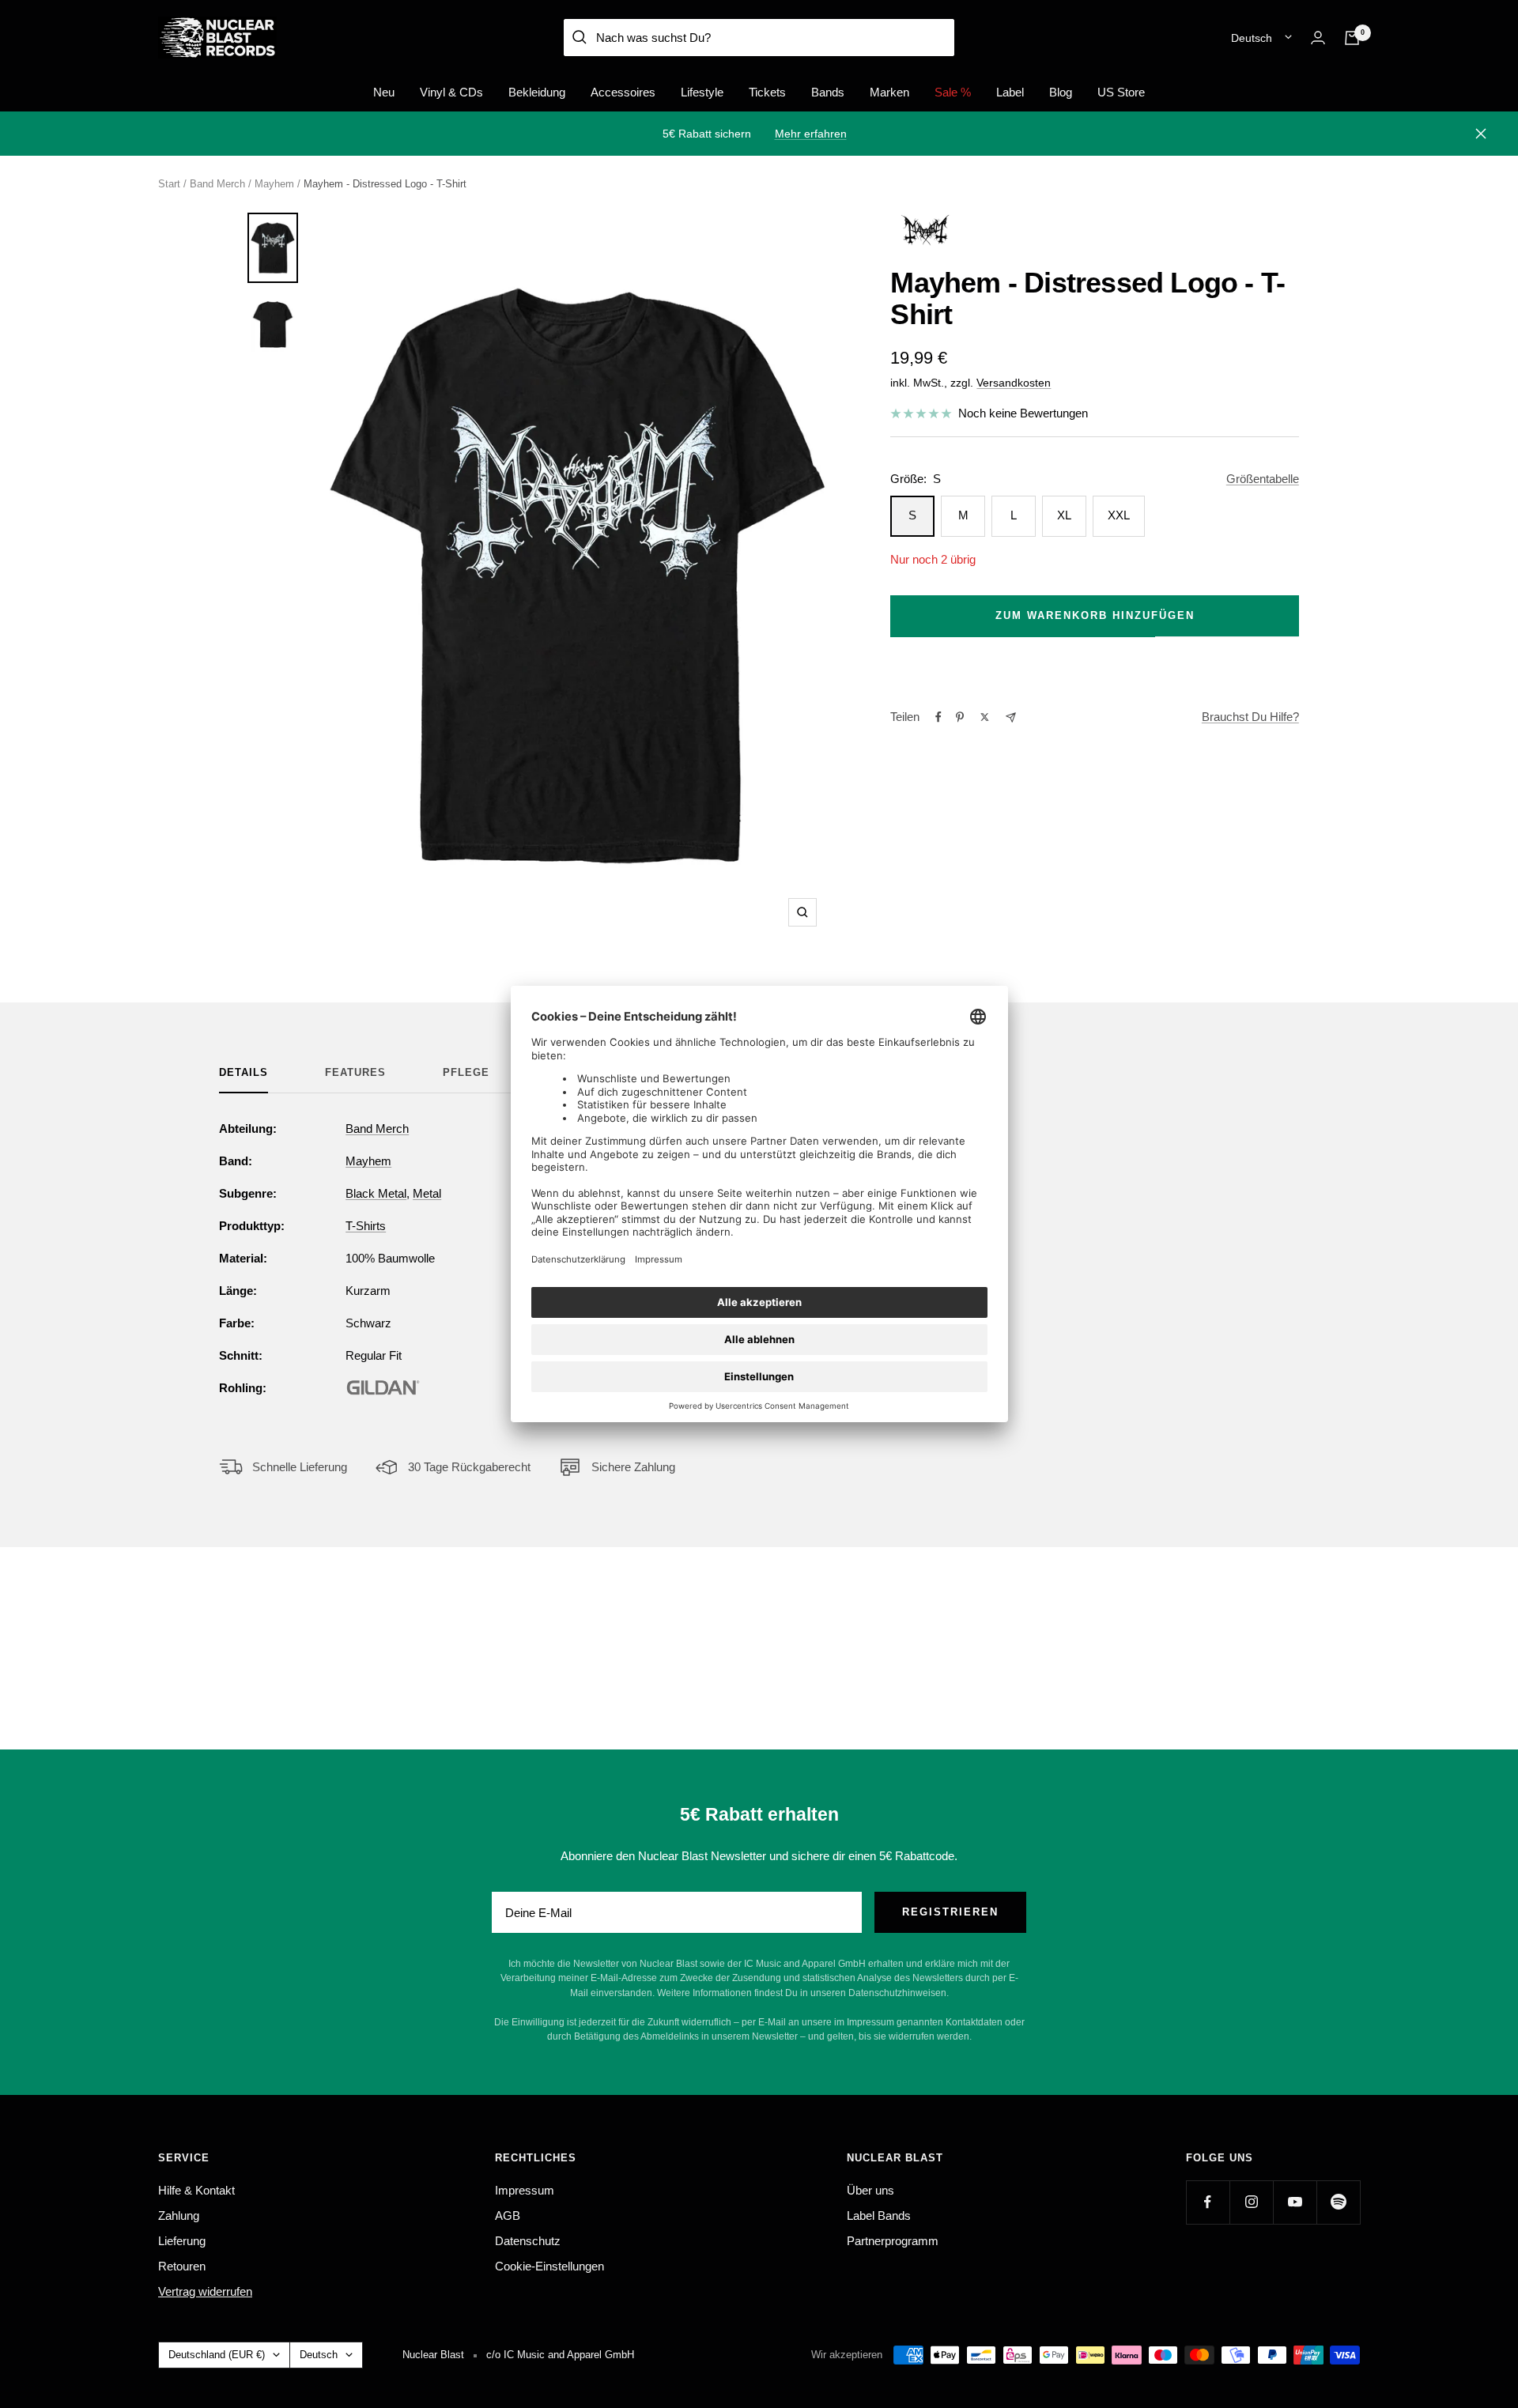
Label (1010, 92)
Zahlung (179, 2216)
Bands (828, 92)
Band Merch (217, 184)
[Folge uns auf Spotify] (1338, 2202)
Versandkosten (1014, 383)
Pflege (466, 1072)
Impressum (525, 2190)
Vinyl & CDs (451, 92)
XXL (1119, 515)
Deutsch (1252, 38)
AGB (508, 2216)
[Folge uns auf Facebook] (1208, 2202)
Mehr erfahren (811, 134)
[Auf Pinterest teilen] (960, 717)
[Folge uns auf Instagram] (1251, 2202)
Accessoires (623, 92)
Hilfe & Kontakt (196, 2190)
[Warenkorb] (1352, 38)
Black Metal (376, 1193)
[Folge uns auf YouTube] (1295, 2202)
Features (355, 1072)
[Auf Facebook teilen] (938, 717)
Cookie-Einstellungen (549, 2266)
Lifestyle (702, 92)
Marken (889, 92)
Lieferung (182, 2241)
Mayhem (274, 184)
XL (1064, 515)
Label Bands (879, 2216)
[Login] (1318, 38)
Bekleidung (537, 92)
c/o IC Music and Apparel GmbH (560, 2355)
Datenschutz (528, 2241)
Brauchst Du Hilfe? (1250, 717)
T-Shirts (366, 1226)
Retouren (182, 2266)
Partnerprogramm (893, 2241)
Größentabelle (1263, 479)
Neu (384, 92)
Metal (427, 1193)
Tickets (767, 92)
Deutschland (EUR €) (217, 2355)
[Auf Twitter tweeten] (985, 717)
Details (244, 1072)
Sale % (953, 92)
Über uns (870, 2190)
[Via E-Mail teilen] (1011, 717)
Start (169, 184)
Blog (1061, 92)
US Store (1121, 92)
